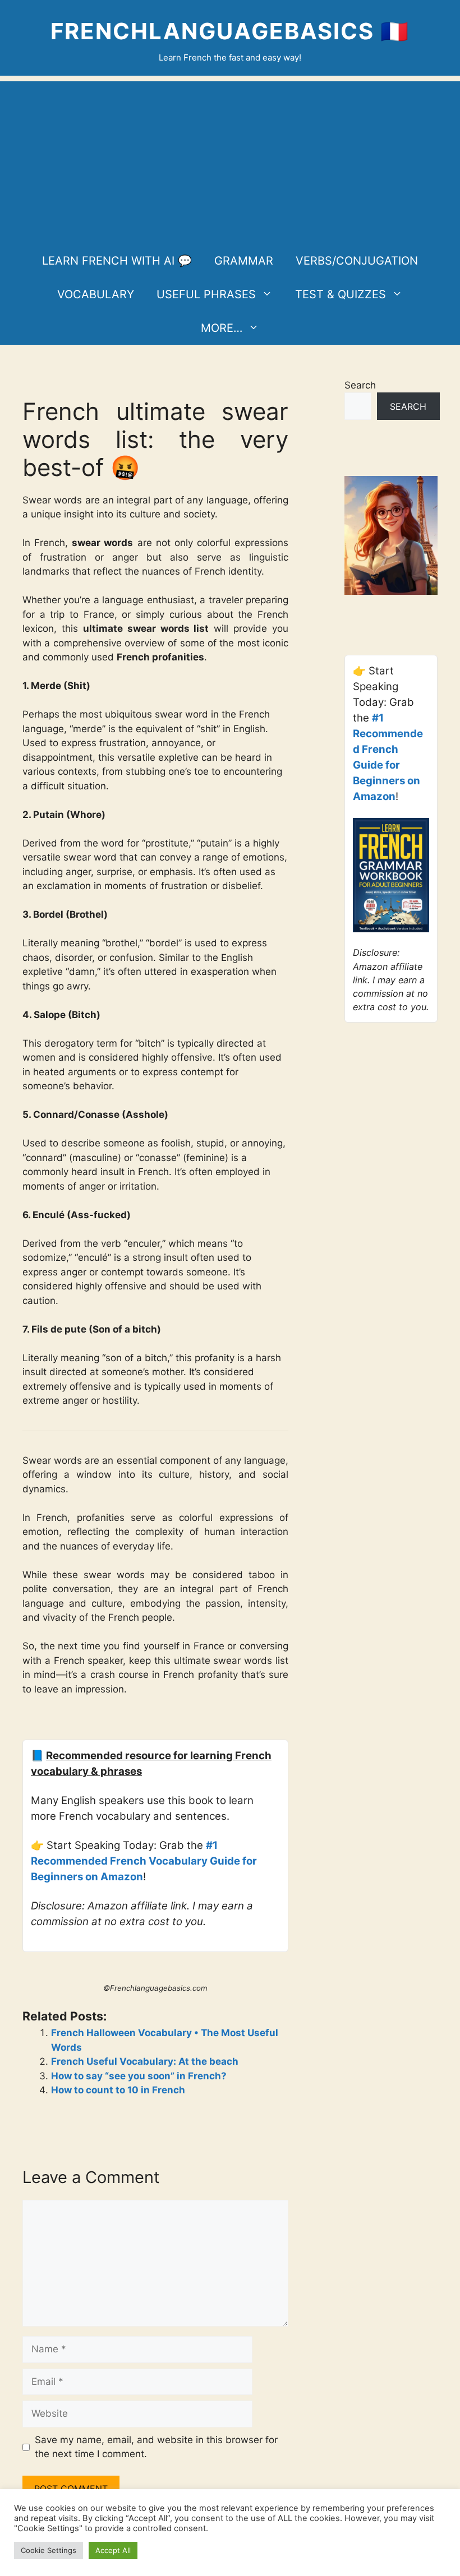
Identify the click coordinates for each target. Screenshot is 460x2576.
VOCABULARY (96, 294)
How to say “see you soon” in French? (139, 2076)
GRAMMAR (244, 261)
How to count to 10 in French (118, 2090)
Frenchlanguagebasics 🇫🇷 (230, 31)
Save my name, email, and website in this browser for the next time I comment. (156, 2447)
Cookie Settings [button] (49, 2550)
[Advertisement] (230, 160)
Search (360, 385)
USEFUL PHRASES (206, 294)
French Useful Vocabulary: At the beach (145, 2061)
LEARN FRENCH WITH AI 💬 (117, 261)
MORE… (222, 328)
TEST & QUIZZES (341, 294)
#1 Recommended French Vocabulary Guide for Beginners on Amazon (144, 1861)
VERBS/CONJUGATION (357, 261)
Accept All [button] (113, 2550)
